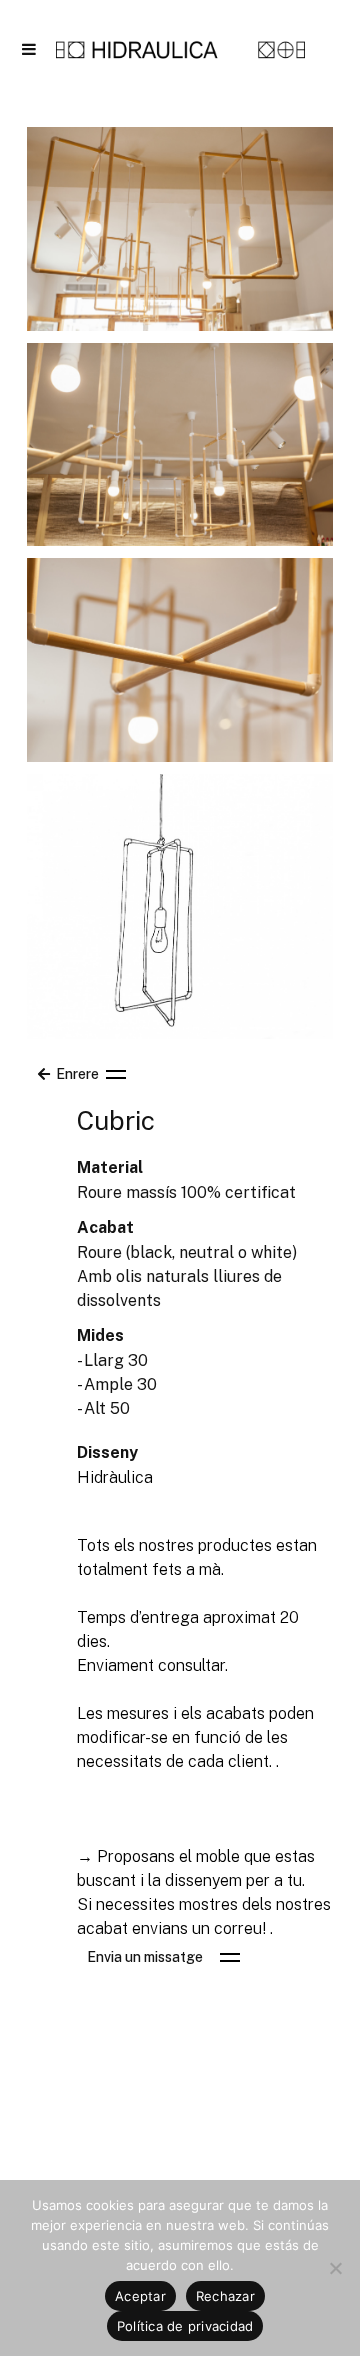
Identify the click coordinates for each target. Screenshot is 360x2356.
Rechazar (225, 2296)
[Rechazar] (335, 2268)
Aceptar (140, 2296)
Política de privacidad (185, 2326)
